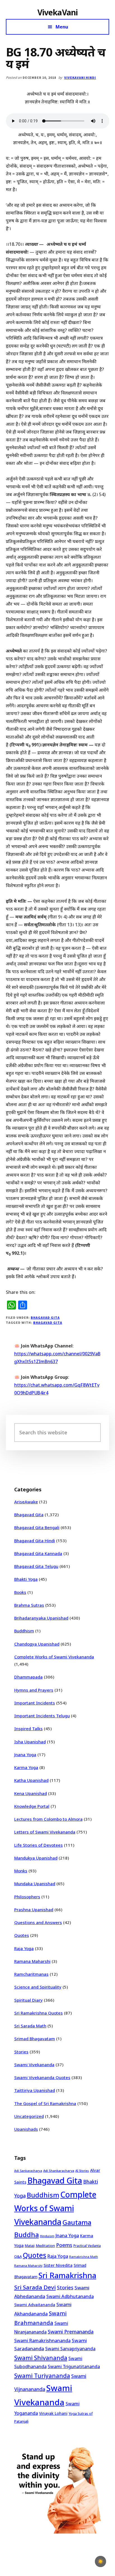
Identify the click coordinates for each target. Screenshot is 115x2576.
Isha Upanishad (30, 1742)
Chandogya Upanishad (37, 1644)
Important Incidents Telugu (42, 1716)
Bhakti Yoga (26, 1579)
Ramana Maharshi (32, 1961)
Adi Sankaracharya (28, 2171)
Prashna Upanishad (34, 1910)
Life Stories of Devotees (39, 1845)
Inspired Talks (28, 1729)
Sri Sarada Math (30, 2026)
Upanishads (26, 2129)
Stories (21, 2052)
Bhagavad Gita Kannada (38, 1553)
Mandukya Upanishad (36, 1858)
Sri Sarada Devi (35, 2287)
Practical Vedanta (87, 2246)
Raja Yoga (24, 1948)
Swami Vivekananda (34, 2065)
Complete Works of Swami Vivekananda (54, 1657)
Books (20, 1592)
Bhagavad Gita (45, 1317)
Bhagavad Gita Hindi (35, 1541)
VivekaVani (58, 12)
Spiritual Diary (28, 2000)
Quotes (22, 1935)
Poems (64, 2245)
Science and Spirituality (38, 1987)
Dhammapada (28, 1677)
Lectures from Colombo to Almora (48, 1819)
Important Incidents (35, 1703)
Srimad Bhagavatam (35, 2039)
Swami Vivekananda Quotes (42, 2077)
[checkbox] (100, 2561)
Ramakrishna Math (84, 2257)
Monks (21, 1871)
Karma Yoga (26, 1767)
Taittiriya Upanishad (35, 2090)
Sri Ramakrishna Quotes (39, 2013)
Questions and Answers (38, 1922)
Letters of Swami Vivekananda (45, 1832)
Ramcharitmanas (31, 1974)
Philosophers (27, 1897)
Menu (62, 27)
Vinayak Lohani (53, 2413)
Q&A (18, 2256)
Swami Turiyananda (42, 2376)
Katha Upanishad (31, 1780)
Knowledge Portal (32, 1806)
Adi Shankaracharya (59, 2171)
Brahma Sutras (29, 1605)
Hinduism (47, 2236)
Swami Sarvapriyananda (70, 2349)
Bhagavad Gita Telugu (36, 1566)
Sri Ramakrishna (67, 2275)
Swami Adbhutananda (70, 2296)
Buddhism (24, 1631)
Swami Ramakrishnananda (42, 2341)
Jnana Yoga (25, 1754)
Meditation (45, 2246)
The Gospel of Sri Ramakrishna (45, 2103)
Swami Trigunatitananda (74, 2367)
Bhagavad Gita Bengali (37, 1527)
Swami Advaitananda (35, 2305)
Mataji (30, 2246)
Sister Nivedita (58, 2265)
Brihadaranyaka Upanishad (41, 1618)
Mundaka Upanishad (35, 1884)
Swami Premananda (71, 2332)
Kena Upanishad (31, 1793)
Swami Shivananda (41, 2358)
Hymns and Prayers (34, 1690)
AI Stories (82, 2171)
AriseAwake (26, 1502)
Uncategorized (29, 2116)
